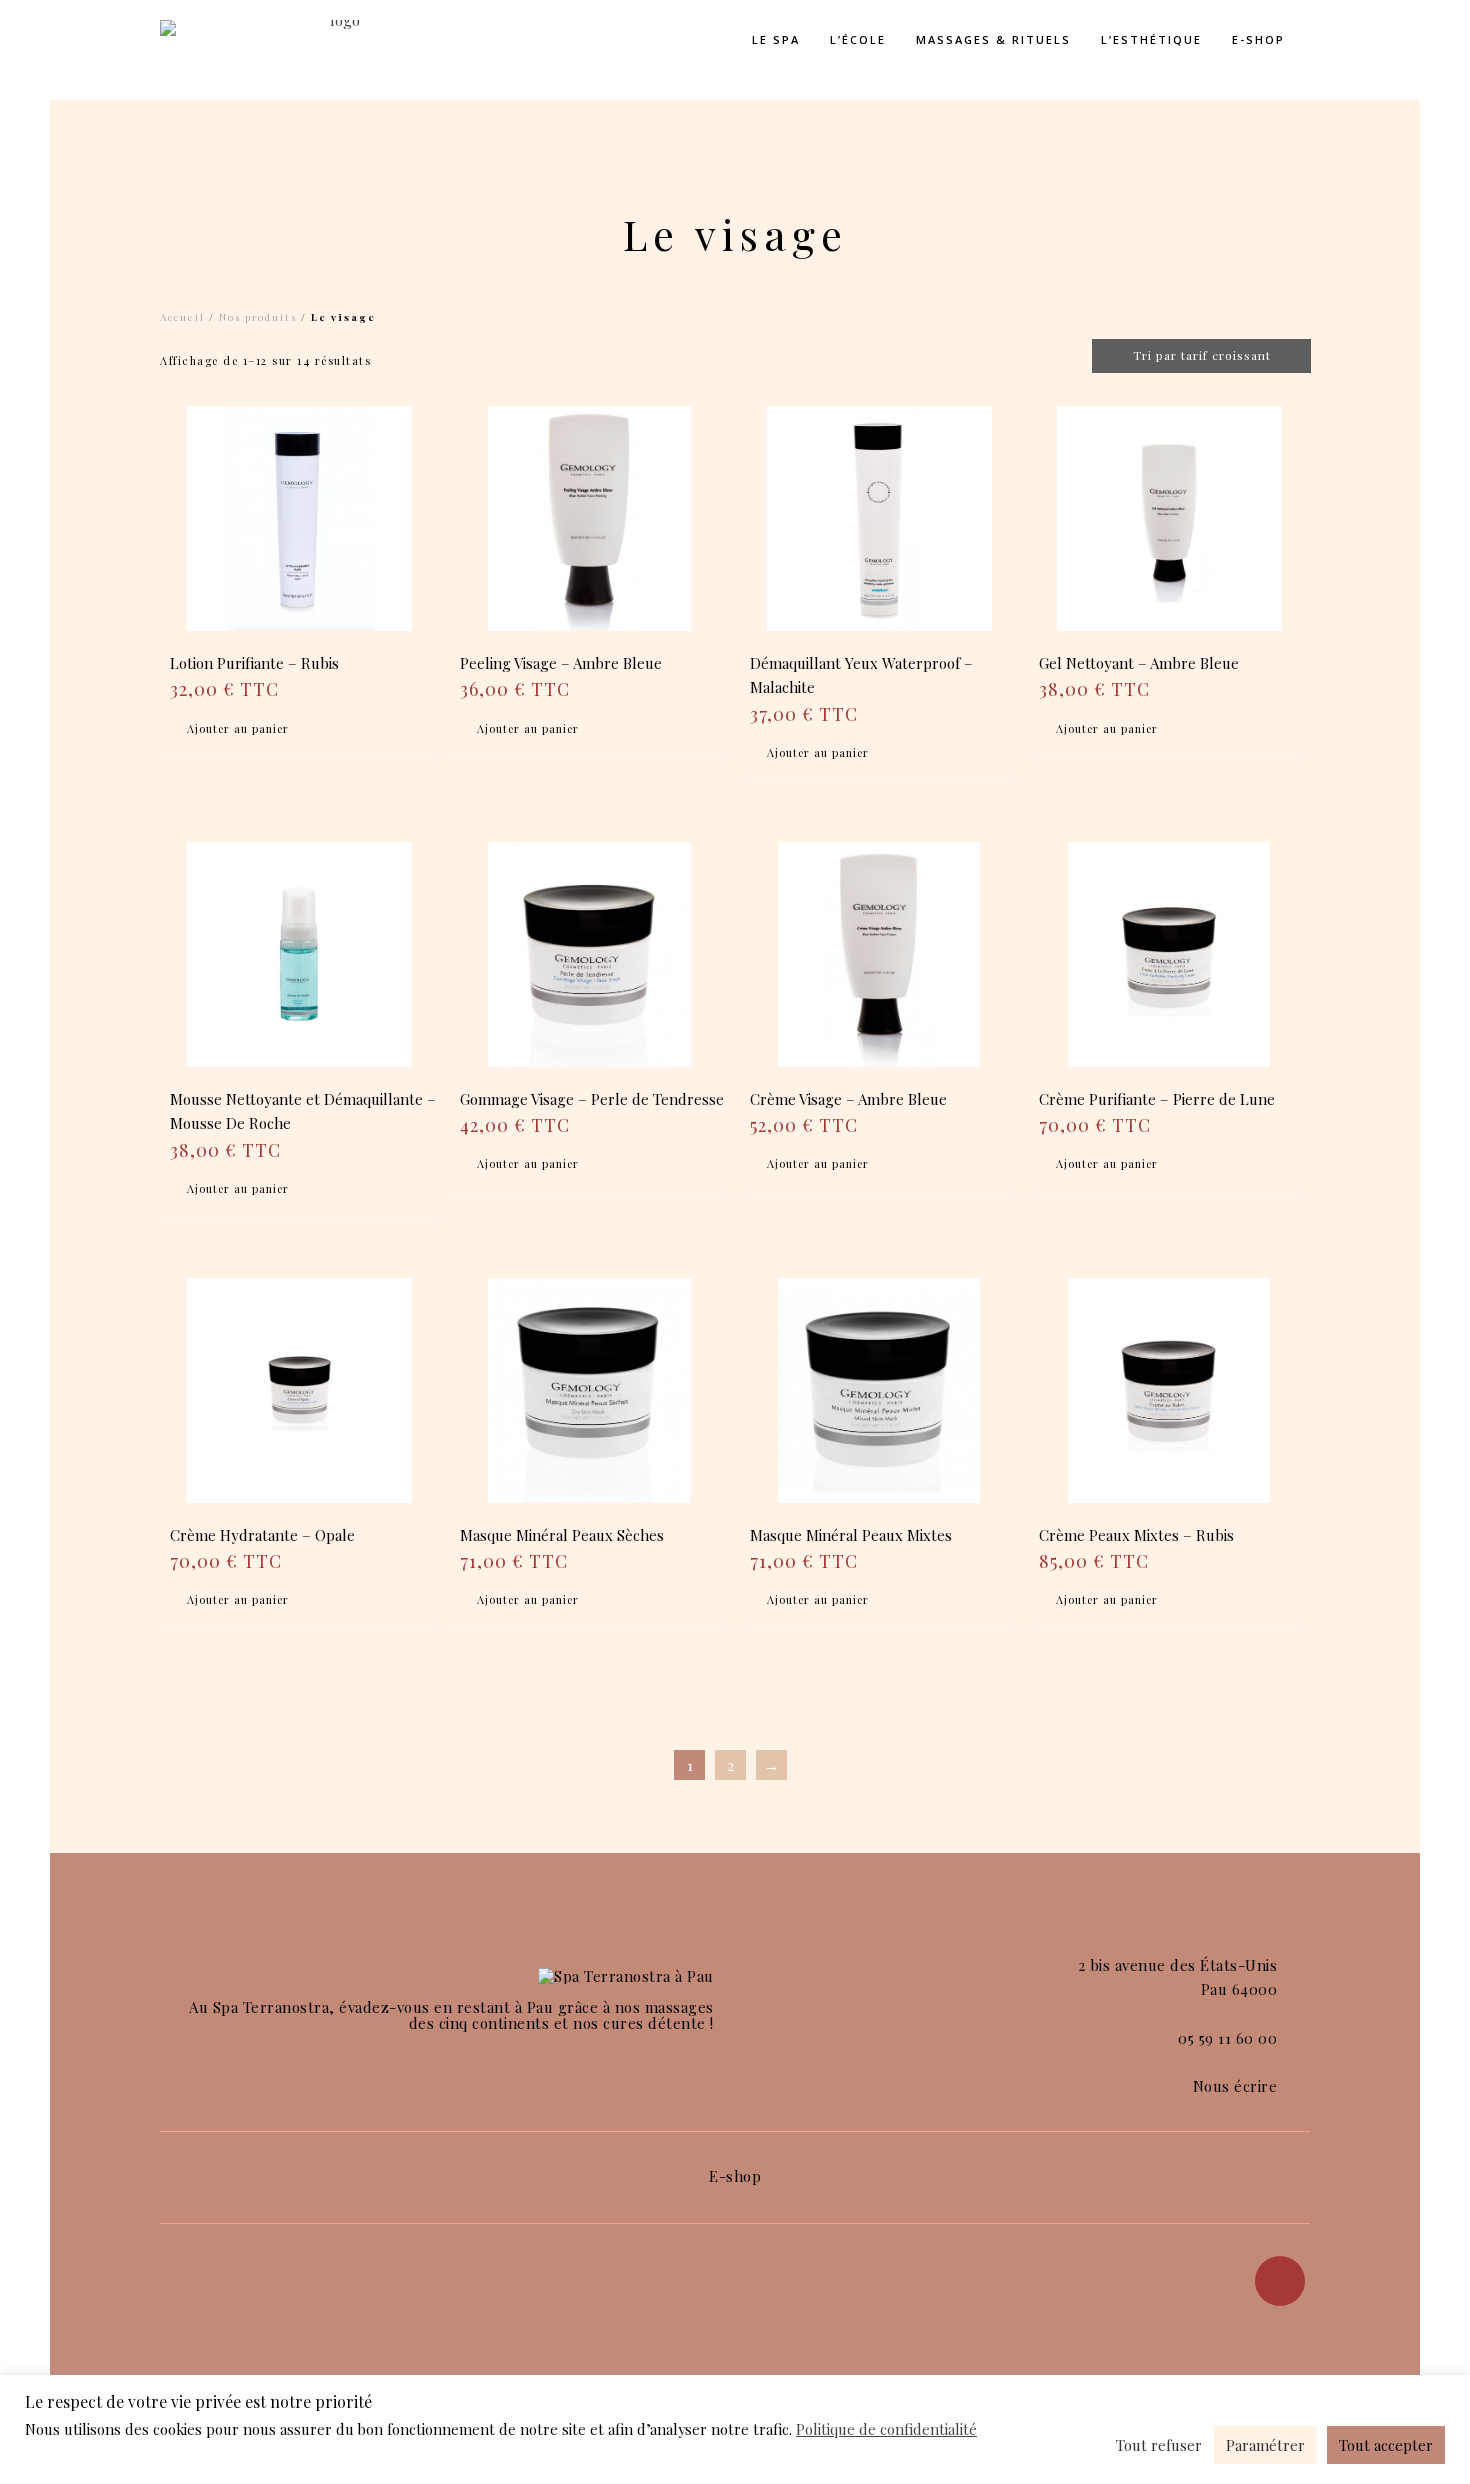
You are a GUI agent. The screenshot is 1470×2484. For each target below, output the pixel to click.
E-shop (1258, 39)
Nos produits (258, 317)
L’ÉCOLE (858, 39)
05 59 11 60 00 (1227, 2038)
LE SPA (776, 39)
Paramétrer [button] (1265, 2445)
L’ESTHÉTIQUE (1151, 39)
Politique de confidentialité (886, 2429)
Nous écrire (1235, 2086)
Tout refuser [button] (1159, 2445)
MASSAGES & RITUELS (993, 39)
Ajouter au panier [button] (238, 728)
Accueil (182, 317)
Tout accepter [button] (1386, 2445)
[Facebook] (1280, 2281)
